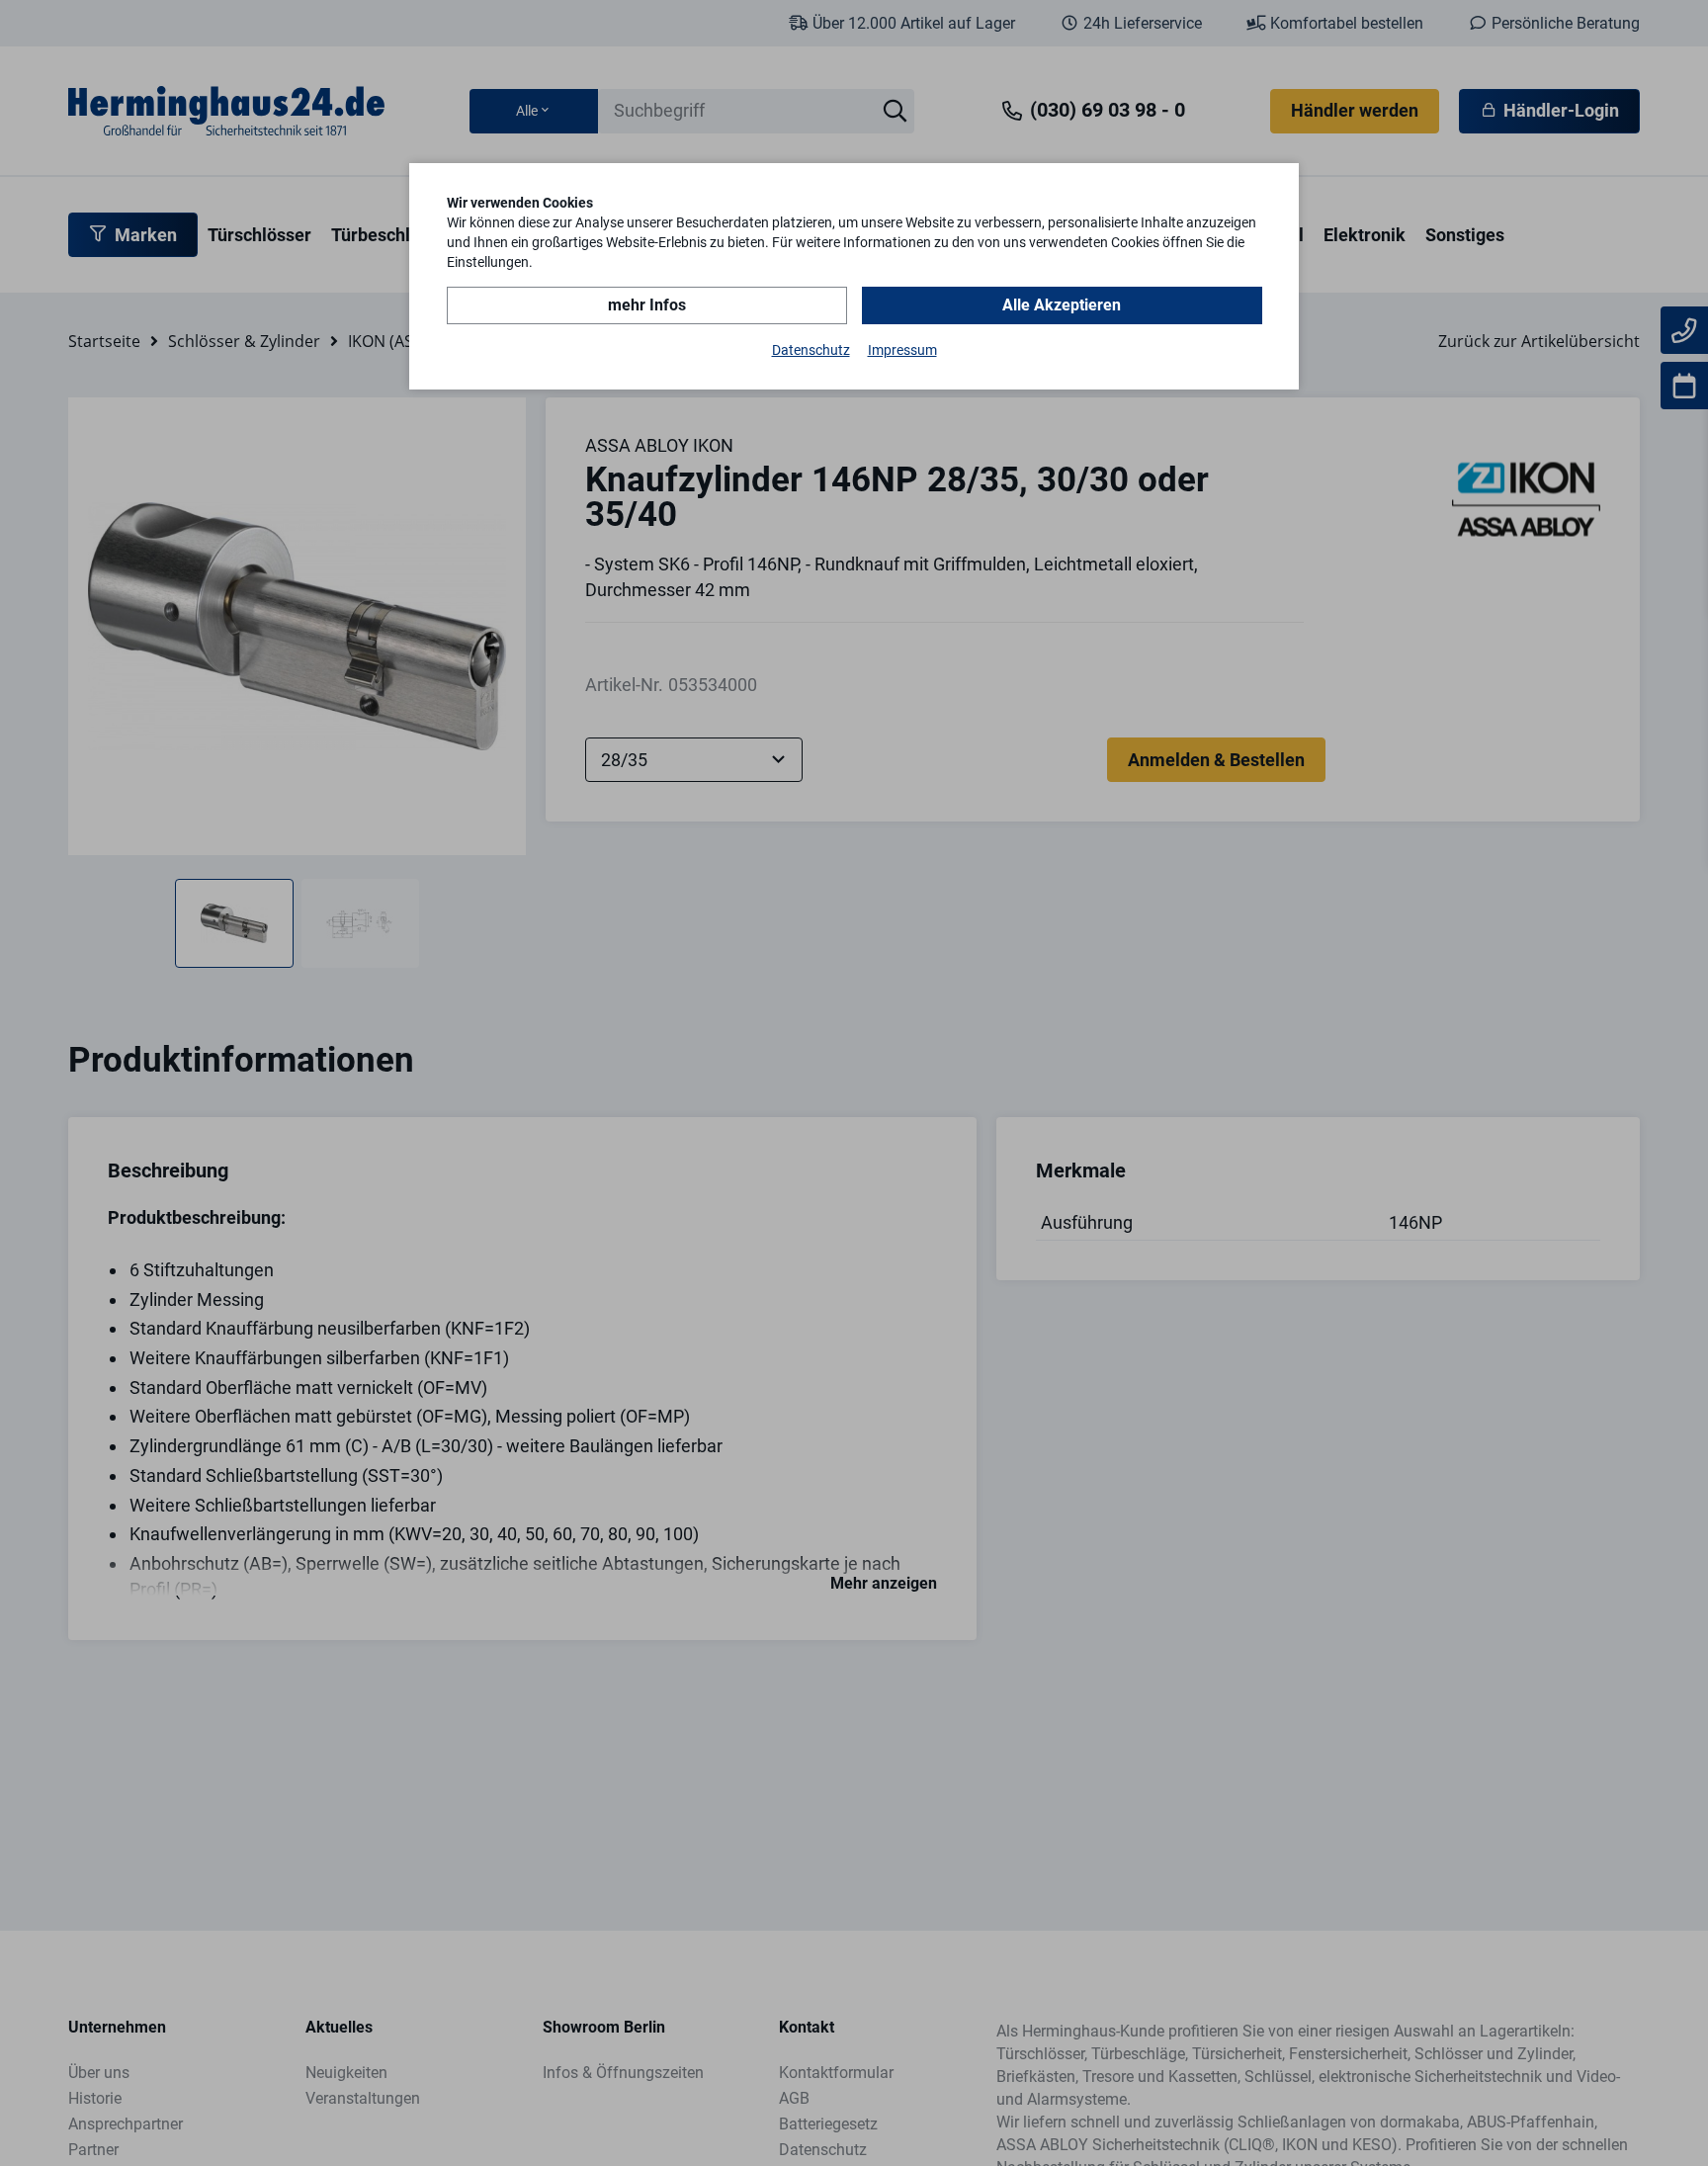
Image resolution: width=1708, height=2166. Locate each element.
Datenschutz (811, 350)
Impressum (902, 350)
